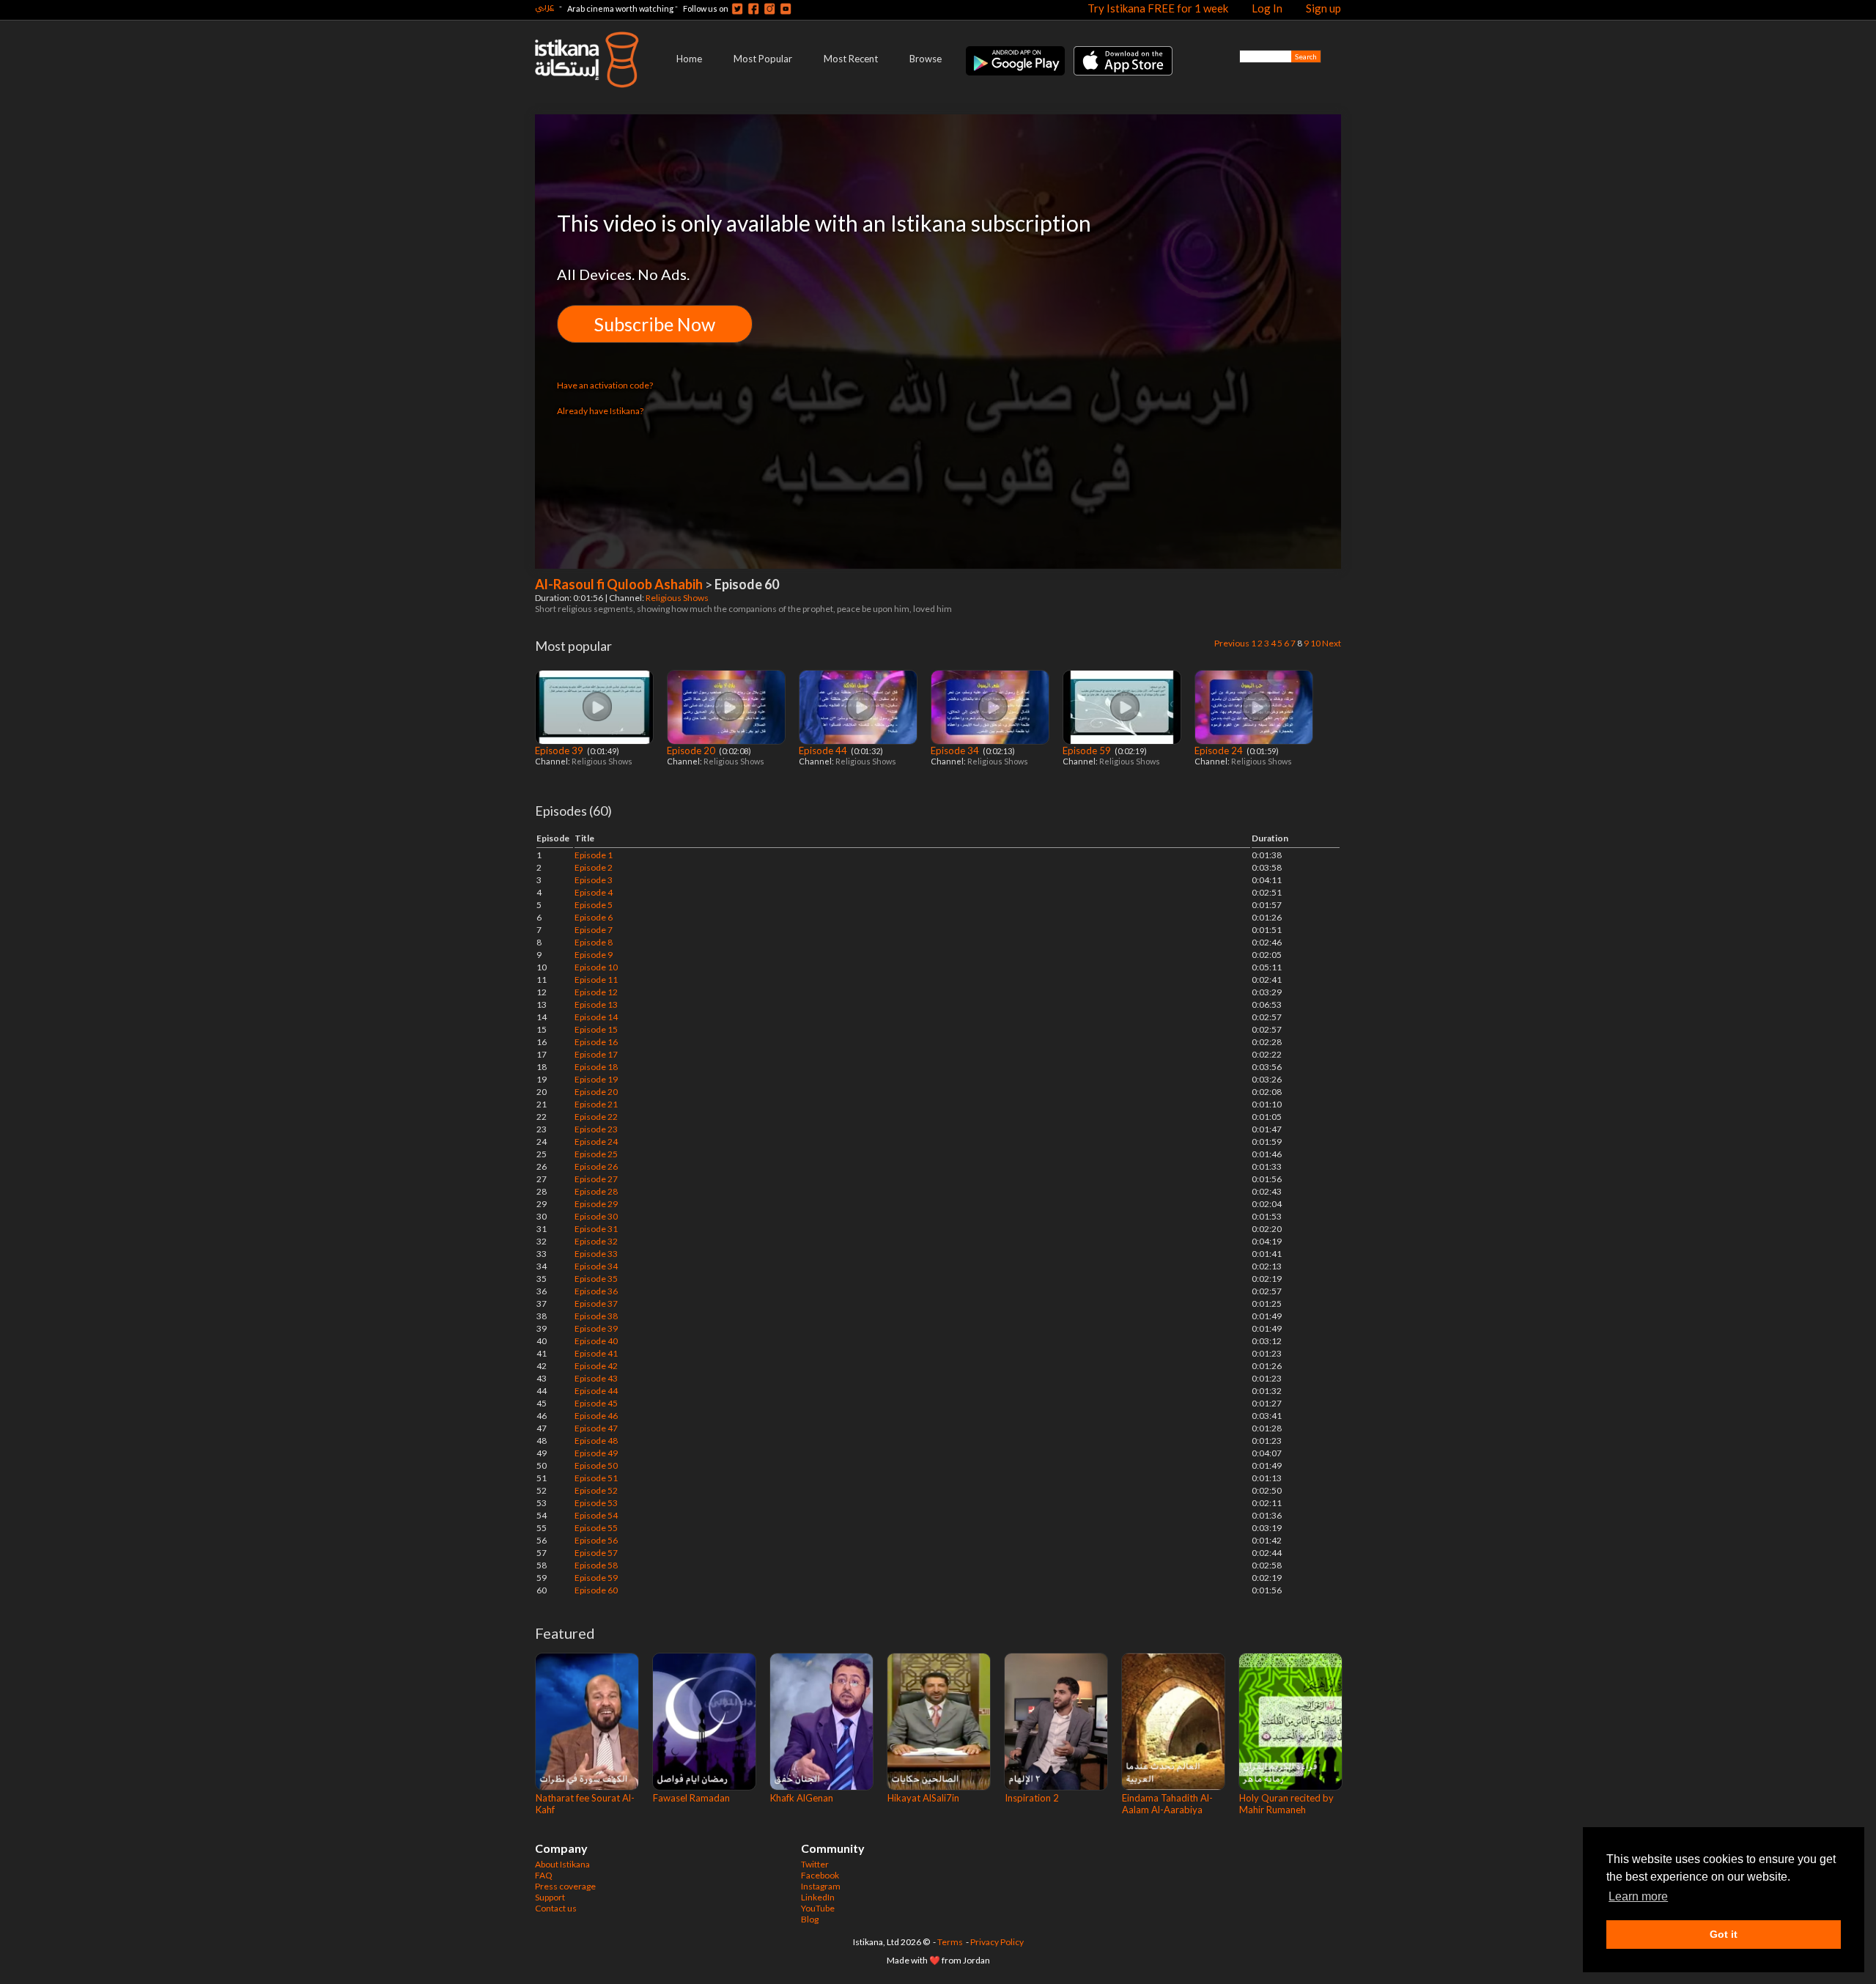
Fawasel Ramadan (691, 1798)
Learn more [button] (1638, 1896)
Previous (1232, 643)
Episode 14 (596, 1017)
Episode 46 (596, 1416)
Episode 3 (594, 880)
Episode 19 (596, 1079)
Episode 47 (596, 1428)
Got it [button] (1724, 1934)
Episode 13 (596, 1004)
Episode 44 (824, 751)
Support (550, 1897)
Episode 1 (594, 855)
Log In (1267, 8)
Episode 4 (594, 892)
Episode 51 (596, 1478)
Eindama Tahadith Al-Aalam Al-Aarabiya (1167, 1804)
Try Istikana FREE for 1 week (1158, 8)
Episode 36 (596, 1291)
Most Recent (851, 59)
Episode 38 (596, 1316)
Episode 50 (596, 1465)
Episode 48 (596, 1441)
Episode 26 (596, 1166)
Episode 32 (596, 1241)
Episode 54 (596, 1515)
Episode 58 (596, 1565)
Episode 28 (596, 1191)
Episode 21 (596, 1104)
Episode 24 (1220, 751)
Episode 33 (596, 1254)
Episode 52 (596, 1490)
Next (1332, 643)
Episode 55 (596, 1528)
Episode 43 (596, 1378)
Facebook (820, 1875)
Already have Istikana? (600, 411)
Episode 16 (596, 1042)
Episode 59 (1088, 751)
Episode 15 (596, 1029)
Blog (810, 1919)
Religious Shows (678, 598)
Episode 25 (596, 1154)
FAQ (544, 1875)
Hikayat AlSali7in (923, 1798)
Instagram (821, 1886)
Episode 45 (596, 1403)
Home (689, 59)
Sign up (1323, 8)
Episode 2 (594, 867)
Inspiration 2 (1032, 1798)
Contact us (556, 1908)
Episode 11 (596, 980)
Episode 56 (596, 1540)
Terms (950, 1942)
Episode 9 (594, 955)
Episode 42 (596, 1366)
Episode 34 (956, 751)
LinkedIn (818, 1897)
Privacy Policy (997, 1942)
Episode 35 (596, 1279)
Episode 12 (596, 992)
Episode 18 (596, 1067)
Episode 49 (596, 1453)
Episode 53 (596, 1503)
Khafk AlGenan (802, 1798)
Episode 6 (594, 917)
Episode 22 (596, 1117)
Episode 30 (596, 1216)
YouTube (818, 1908)
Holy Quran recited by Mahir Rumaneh (1286, 1804)
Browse (926, 59)
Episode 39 (560, 751)
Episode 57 (596, 1553)
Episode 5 (594, 905)
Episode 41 (596, 1353)
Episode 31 (596, 1229)
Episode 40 (596, 1341)
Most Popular (763, 59)
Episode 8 (594, 942)
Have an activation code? (605, 385)
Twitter (815, 1864)
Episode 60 (596, 1590)
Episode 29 (596, 1204)
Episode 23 (596, 1129)
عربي (544, 6)
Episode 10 (596, 967)
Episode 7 (594, 930)
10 (1315, 643)
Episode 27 (596, 1179)
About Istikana (562, 1864)
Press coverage (565, 1886)
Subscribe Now (655, 324)
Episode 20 (692, 751)
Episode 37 (596, 1303)
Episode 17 (596, 1054)
